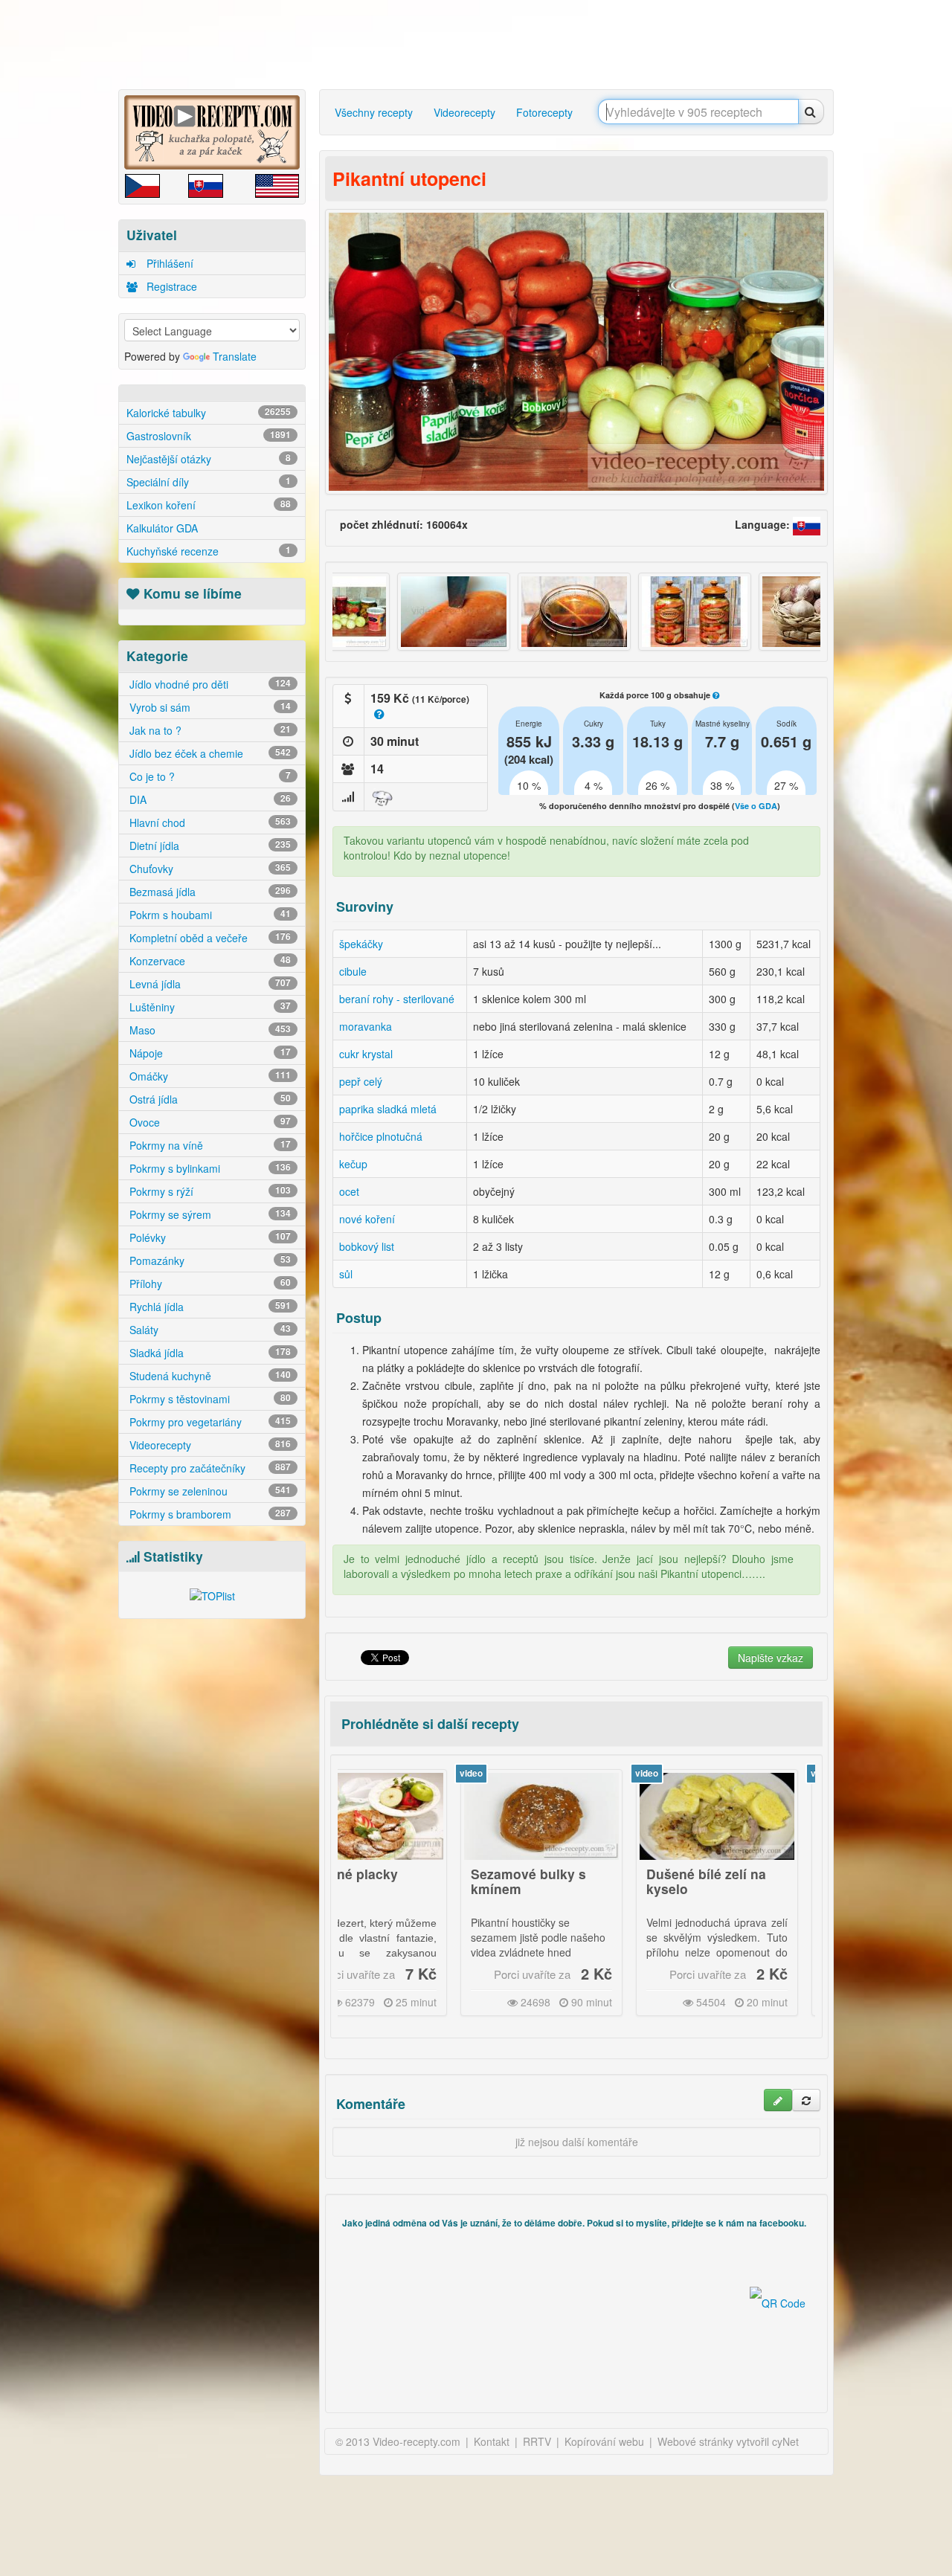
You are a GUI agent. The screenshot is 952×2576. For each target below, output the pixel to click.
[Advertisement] (480, 45)
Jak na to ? (209, 730)
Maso (209, 1030)
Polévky (209, 1237)
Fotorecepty (544, 112)
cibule (353, 971)
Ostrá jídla (209, 1099)
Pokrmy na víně (209, 1145)
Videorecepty (209, 1445)
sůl (346, 1274)
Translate (235, 356)
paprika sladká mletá (388, 1109)
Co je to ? (209, 776)
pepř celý (361, 1081)
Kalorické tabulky (209, 413)
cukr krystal (366, 1054)
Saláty (209, 1330)
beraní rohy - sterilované (397, 999)
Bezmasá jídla (209, 892)
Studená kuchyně (209, 1376)
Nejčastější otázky (209, 459)
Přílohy (209, 1284)
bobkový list (367, 1246)
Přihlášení (168, 263)
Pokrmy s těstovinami (209, 1399)
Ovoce (209, 1122)
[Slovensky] (807, 524)
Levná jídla (209, 984)
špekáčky (361, 944)
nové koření (367, 1219)
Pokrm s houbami (209, 915)
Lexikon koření (209, 505)
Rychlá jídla (209, 1307)
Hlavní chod (209, 822)
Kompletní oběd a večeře (209, 938)
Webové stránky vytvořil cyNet (728, 2441)
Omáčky (209, 1076)
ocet (349, 1191)
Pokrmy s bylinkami (209, 1168)
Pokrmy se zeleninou (209, 1491)
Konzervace (209, 961)
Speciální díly (209, 482)
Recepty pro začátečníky (209, 1468)
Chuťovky (209, 869)
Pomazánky (209, 1260)
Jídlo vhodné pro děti (209, 684)
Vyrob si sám (209, 707)
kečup (353, 1164)
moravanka (366, 1026)
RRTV (537, 2441)
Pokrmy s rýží (209, 1191)
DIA (209, 799)
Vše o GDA (756, 806)
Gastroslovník (209, 436)
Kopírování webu (604, 2441)
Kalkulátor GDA (162, 528)
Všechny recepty (374, 112)
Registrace (170, 286)
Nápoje (209, 1053)
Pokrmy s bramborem (209, 1514)
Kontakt (492, 2441)
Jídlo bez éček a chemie (209, 753)
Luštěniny (209, 1007)
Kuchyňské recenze (209, 551)
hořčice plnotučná (381, 1136)
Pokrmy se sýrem (209, 1214)
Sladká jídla (209, 1353)
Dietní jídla (209, 846)
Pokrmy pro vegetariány (209, 1422)
